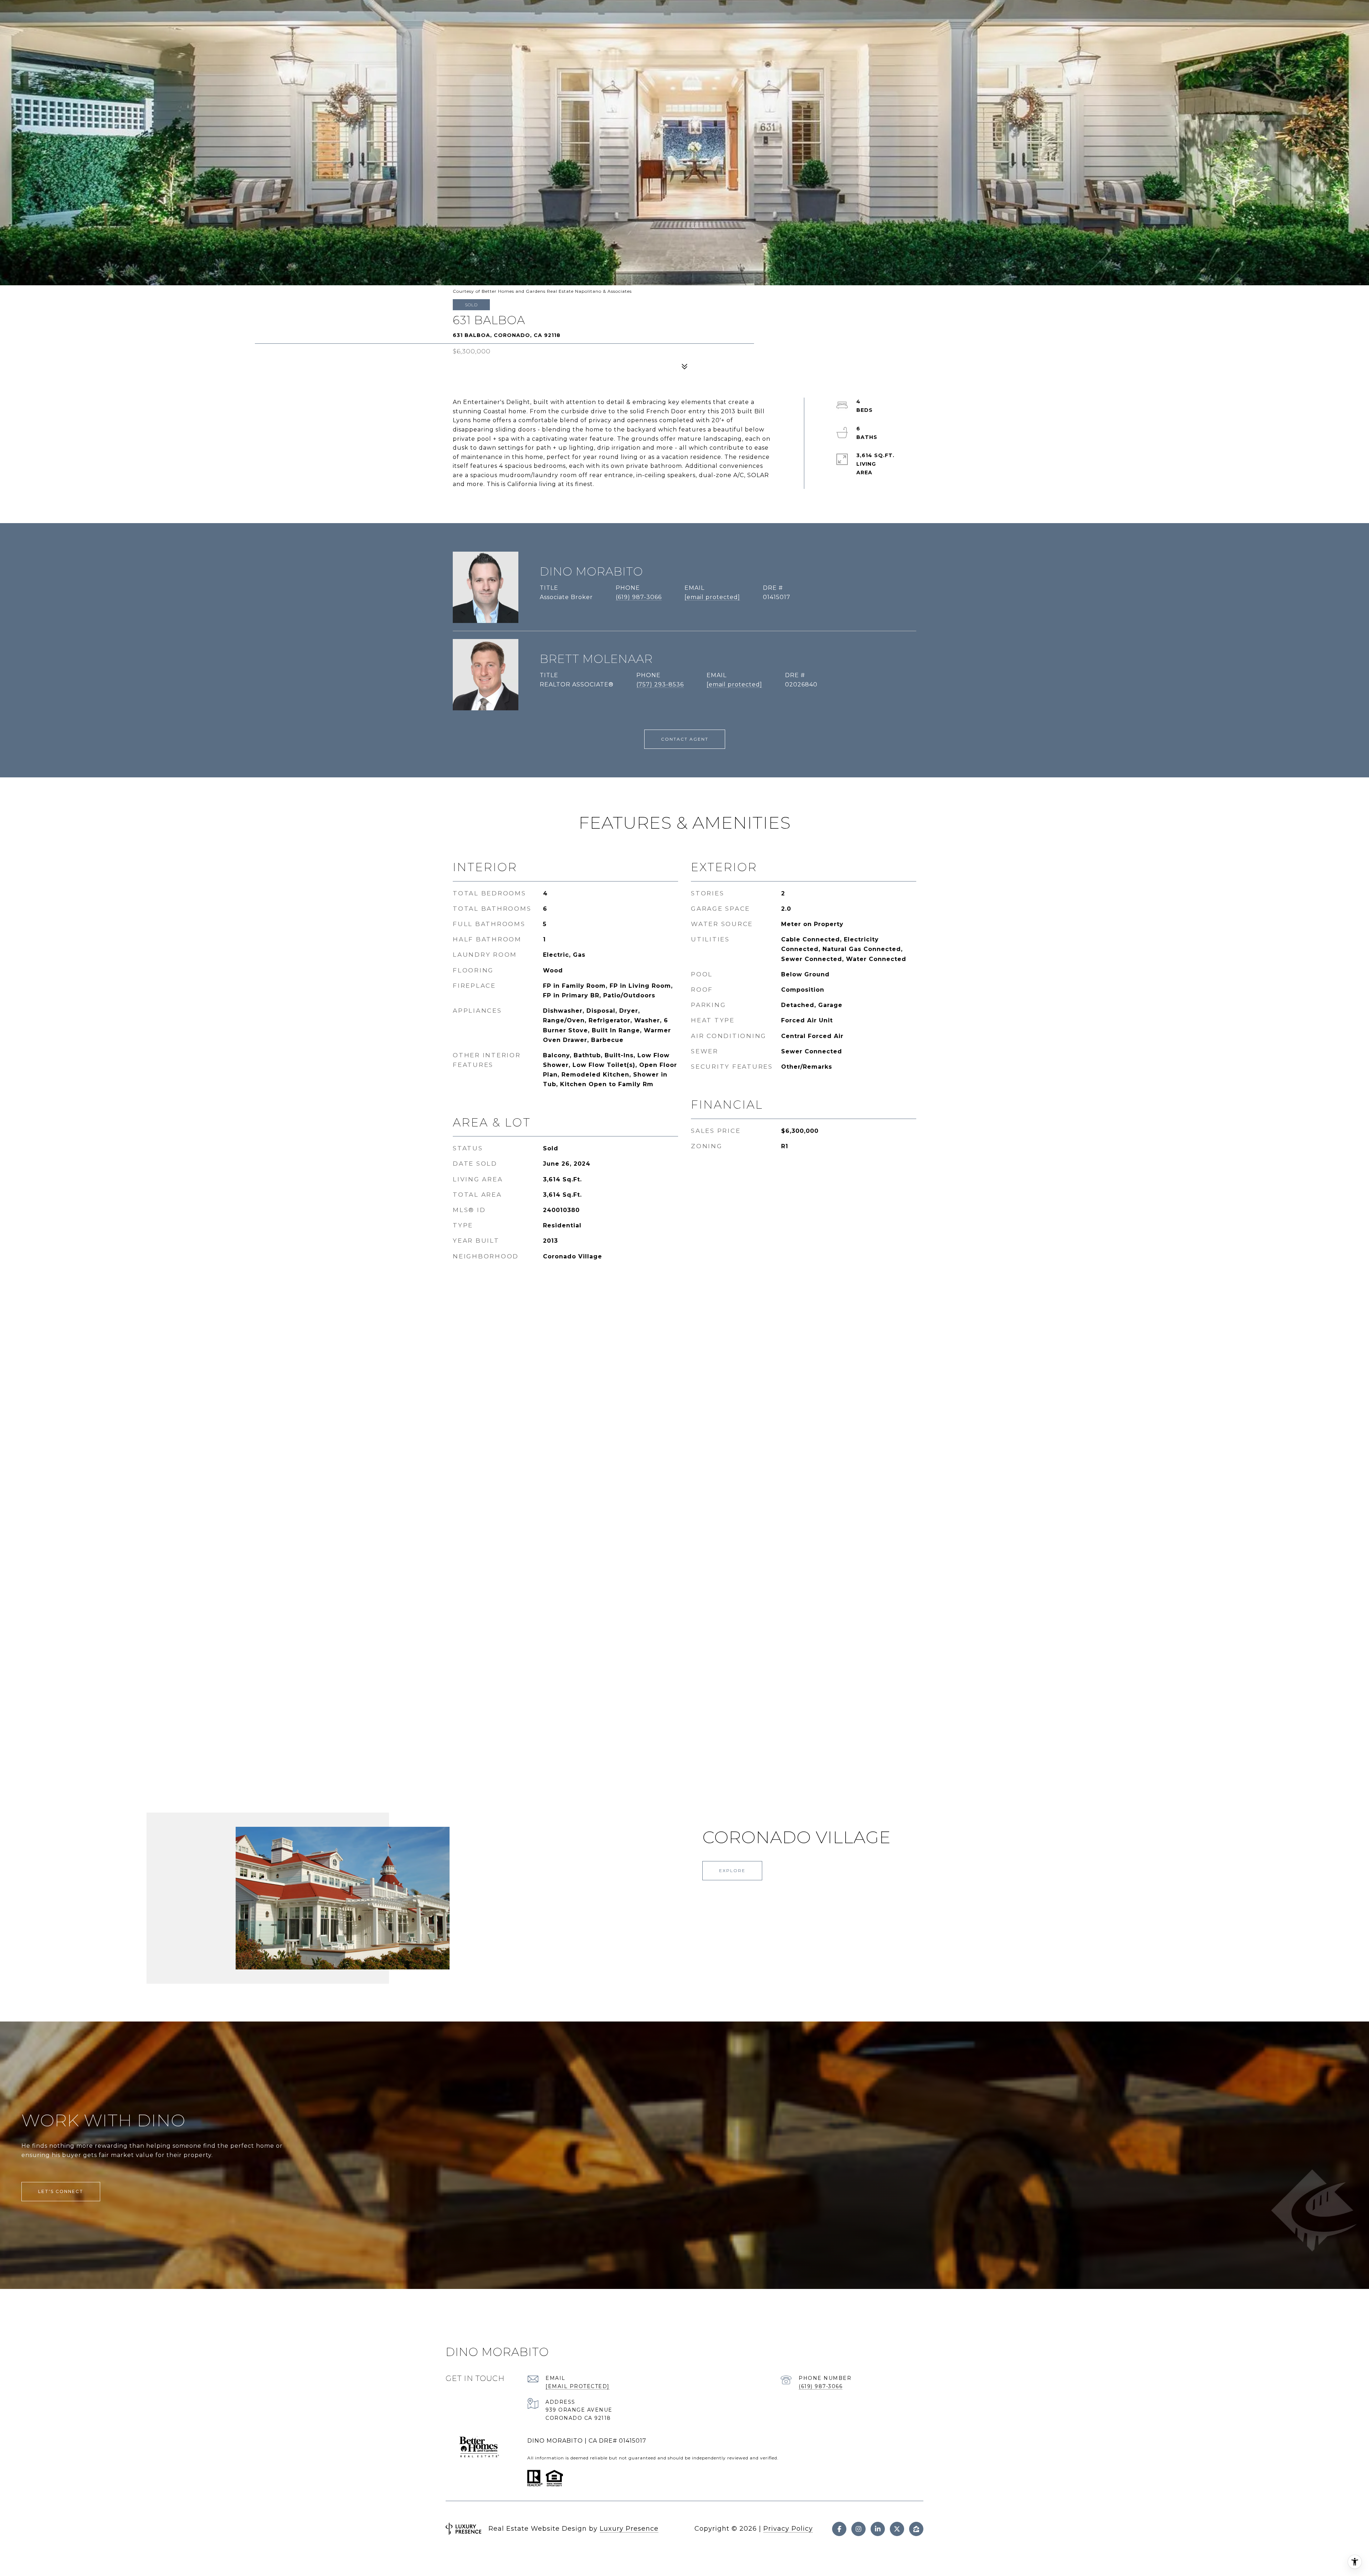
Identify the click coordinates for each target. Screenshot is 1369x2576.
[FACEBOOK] (839, 2529)
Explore (732, 1870)
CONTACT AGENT (685, 739)
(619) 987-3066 (639, 597)
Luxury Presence (629, 2529)
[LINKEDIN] (878, 2529)
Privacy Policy (788, 2529)
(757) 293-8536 (660, 684)
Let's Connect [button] (61, 2191)
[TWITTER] (897, 2529)
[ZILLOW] (916, 2529)
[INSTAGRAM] (858, 2529)
